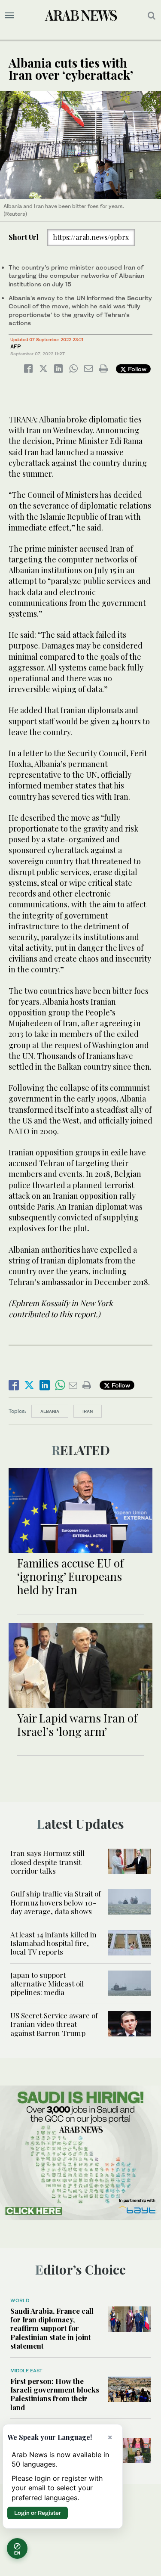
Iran (88, 1411)
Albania (50, 1411)
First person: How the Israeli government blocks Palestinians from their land (55, 2394)
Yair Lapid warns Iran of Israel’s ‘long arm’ (77, 1725)
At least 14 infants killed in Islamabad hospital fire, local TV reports (53, 1943)
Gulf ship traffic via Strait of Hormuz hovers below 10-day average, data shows (56, 1902)
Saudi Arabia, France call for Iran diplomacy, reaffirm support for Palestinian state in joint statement (52, 2328)
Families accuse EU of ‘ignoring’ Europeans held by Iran (70, 1576)
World (20, 2300)
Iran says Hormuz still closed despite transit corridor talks (47, 1862)
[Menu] (10, 16)
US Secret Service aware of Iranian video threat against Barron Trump (54, 2024)
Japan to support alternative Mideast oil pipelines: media (47, 1984)
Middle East (26, 2371)
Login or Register (38, 2513)
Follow (136, 369)
